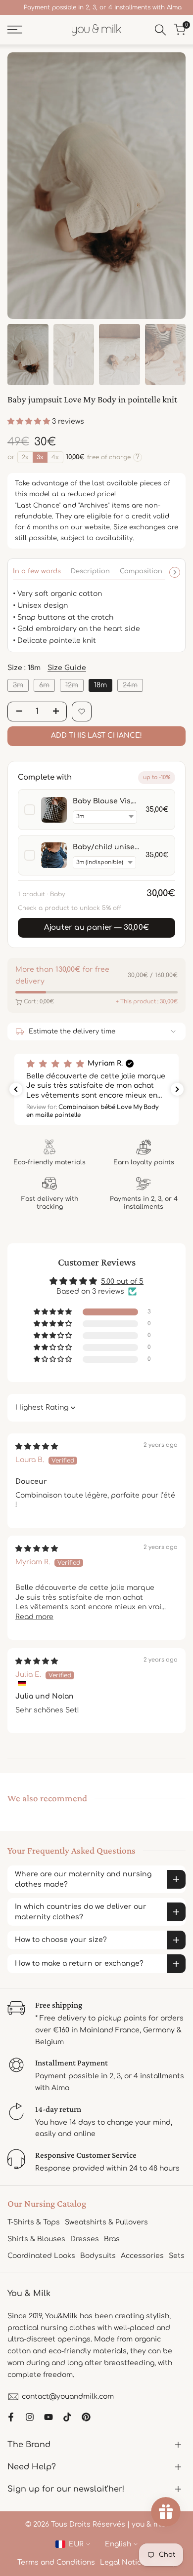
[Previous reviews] (16, 1089)
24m (133, 686)
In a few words (37, 571)
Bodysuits (98, 2256)
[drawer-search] (160, 30)
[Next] (175, 572)
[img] (37, 1447)
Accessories (142, 2256)
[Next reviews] (177, 1089)
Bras (112, 2239)
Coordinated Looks (41, 2256)
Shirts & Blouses (36, 2239)
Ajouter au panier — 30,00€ (96, 928)
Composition (141, 571)
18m (100, 685)
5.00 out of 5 (122, 1282)
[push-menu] (15, 30)
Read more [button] (34, 1617)
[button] (30, 421)
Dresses (85, 2239)
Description (90, 571)
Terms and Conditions (56, 2562)
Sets (177, 2256)
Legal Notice (123, 2562)
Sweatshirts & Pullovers (106, 2222)
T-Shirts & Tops (34, 2222)
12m (74, 686)
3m (21, 686)
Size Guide (67, 668)
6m (47, 686)
